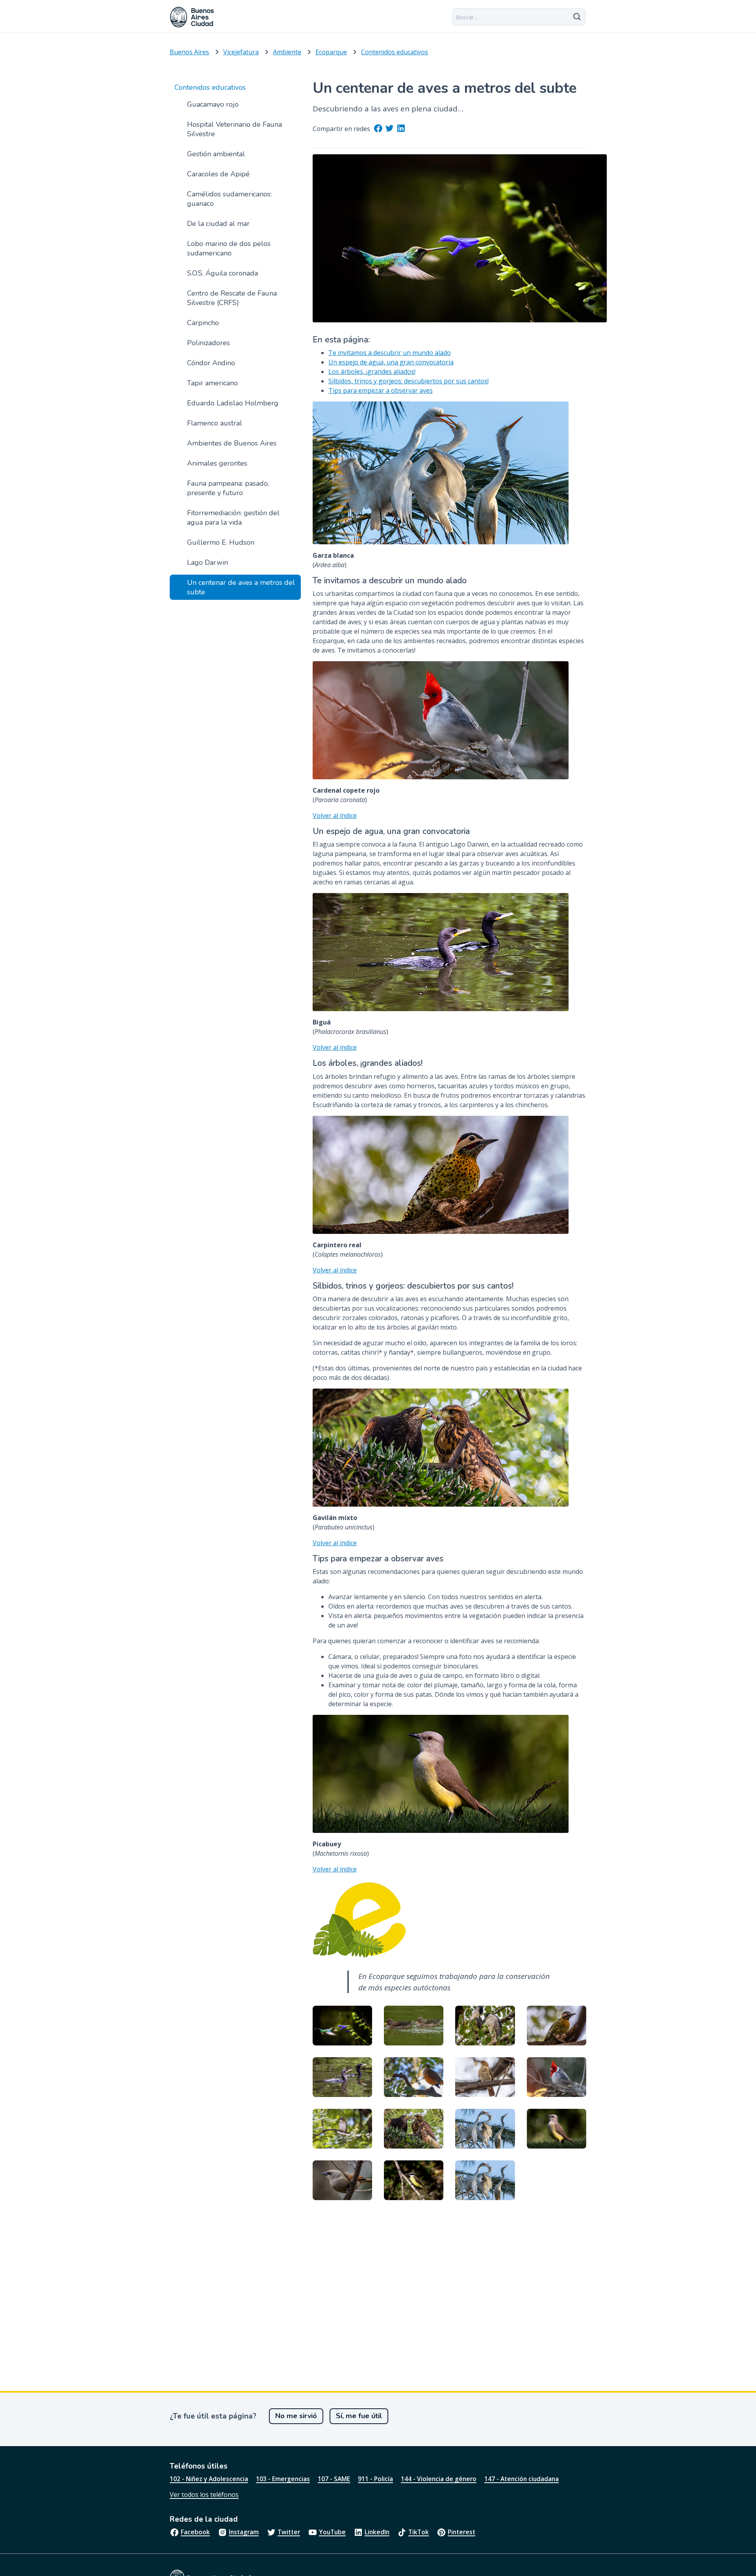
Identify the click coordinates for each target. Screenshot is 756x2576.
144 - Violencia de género (439, 2479)
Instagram (244, 2532)
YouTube (332, 2532)
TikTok (419, 2532)
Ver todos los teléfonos (204, 2495)
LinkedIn (377, 2532)
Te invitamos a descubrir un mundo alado (390, 353)
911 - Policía (375, 2479)
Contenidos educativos (395, 52)
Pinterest (461, 2532)
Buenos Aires (189, 52)
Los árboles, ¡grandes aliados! (372, 372)
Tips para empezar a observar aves (381, 390)
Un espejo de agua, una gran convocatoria (391, 362)
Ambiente (287, 52)
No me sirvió (296, 2416)
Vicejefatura (241, 52)
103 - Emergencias (283, 2479)
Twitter (289, 2532)
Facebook (195, 2532)
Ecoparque (331, 52)
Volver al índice (335, 816)
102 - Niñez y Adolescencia (209, 2479)
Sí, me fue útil (359, 2416)
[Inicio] (192, 17)
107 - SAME (334, 2479)
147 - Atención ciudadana (522, 2479)
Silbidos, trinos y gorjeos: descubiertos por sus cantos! (409, 381)
